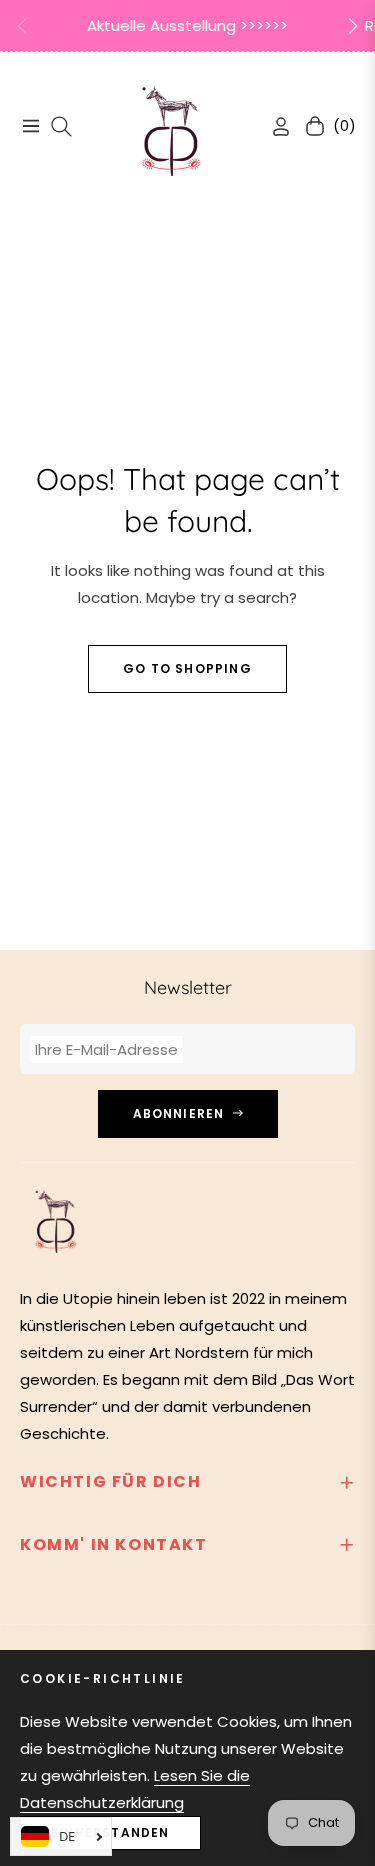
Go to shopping (187, 668)
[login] (273, 126)
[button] (353, 26)
